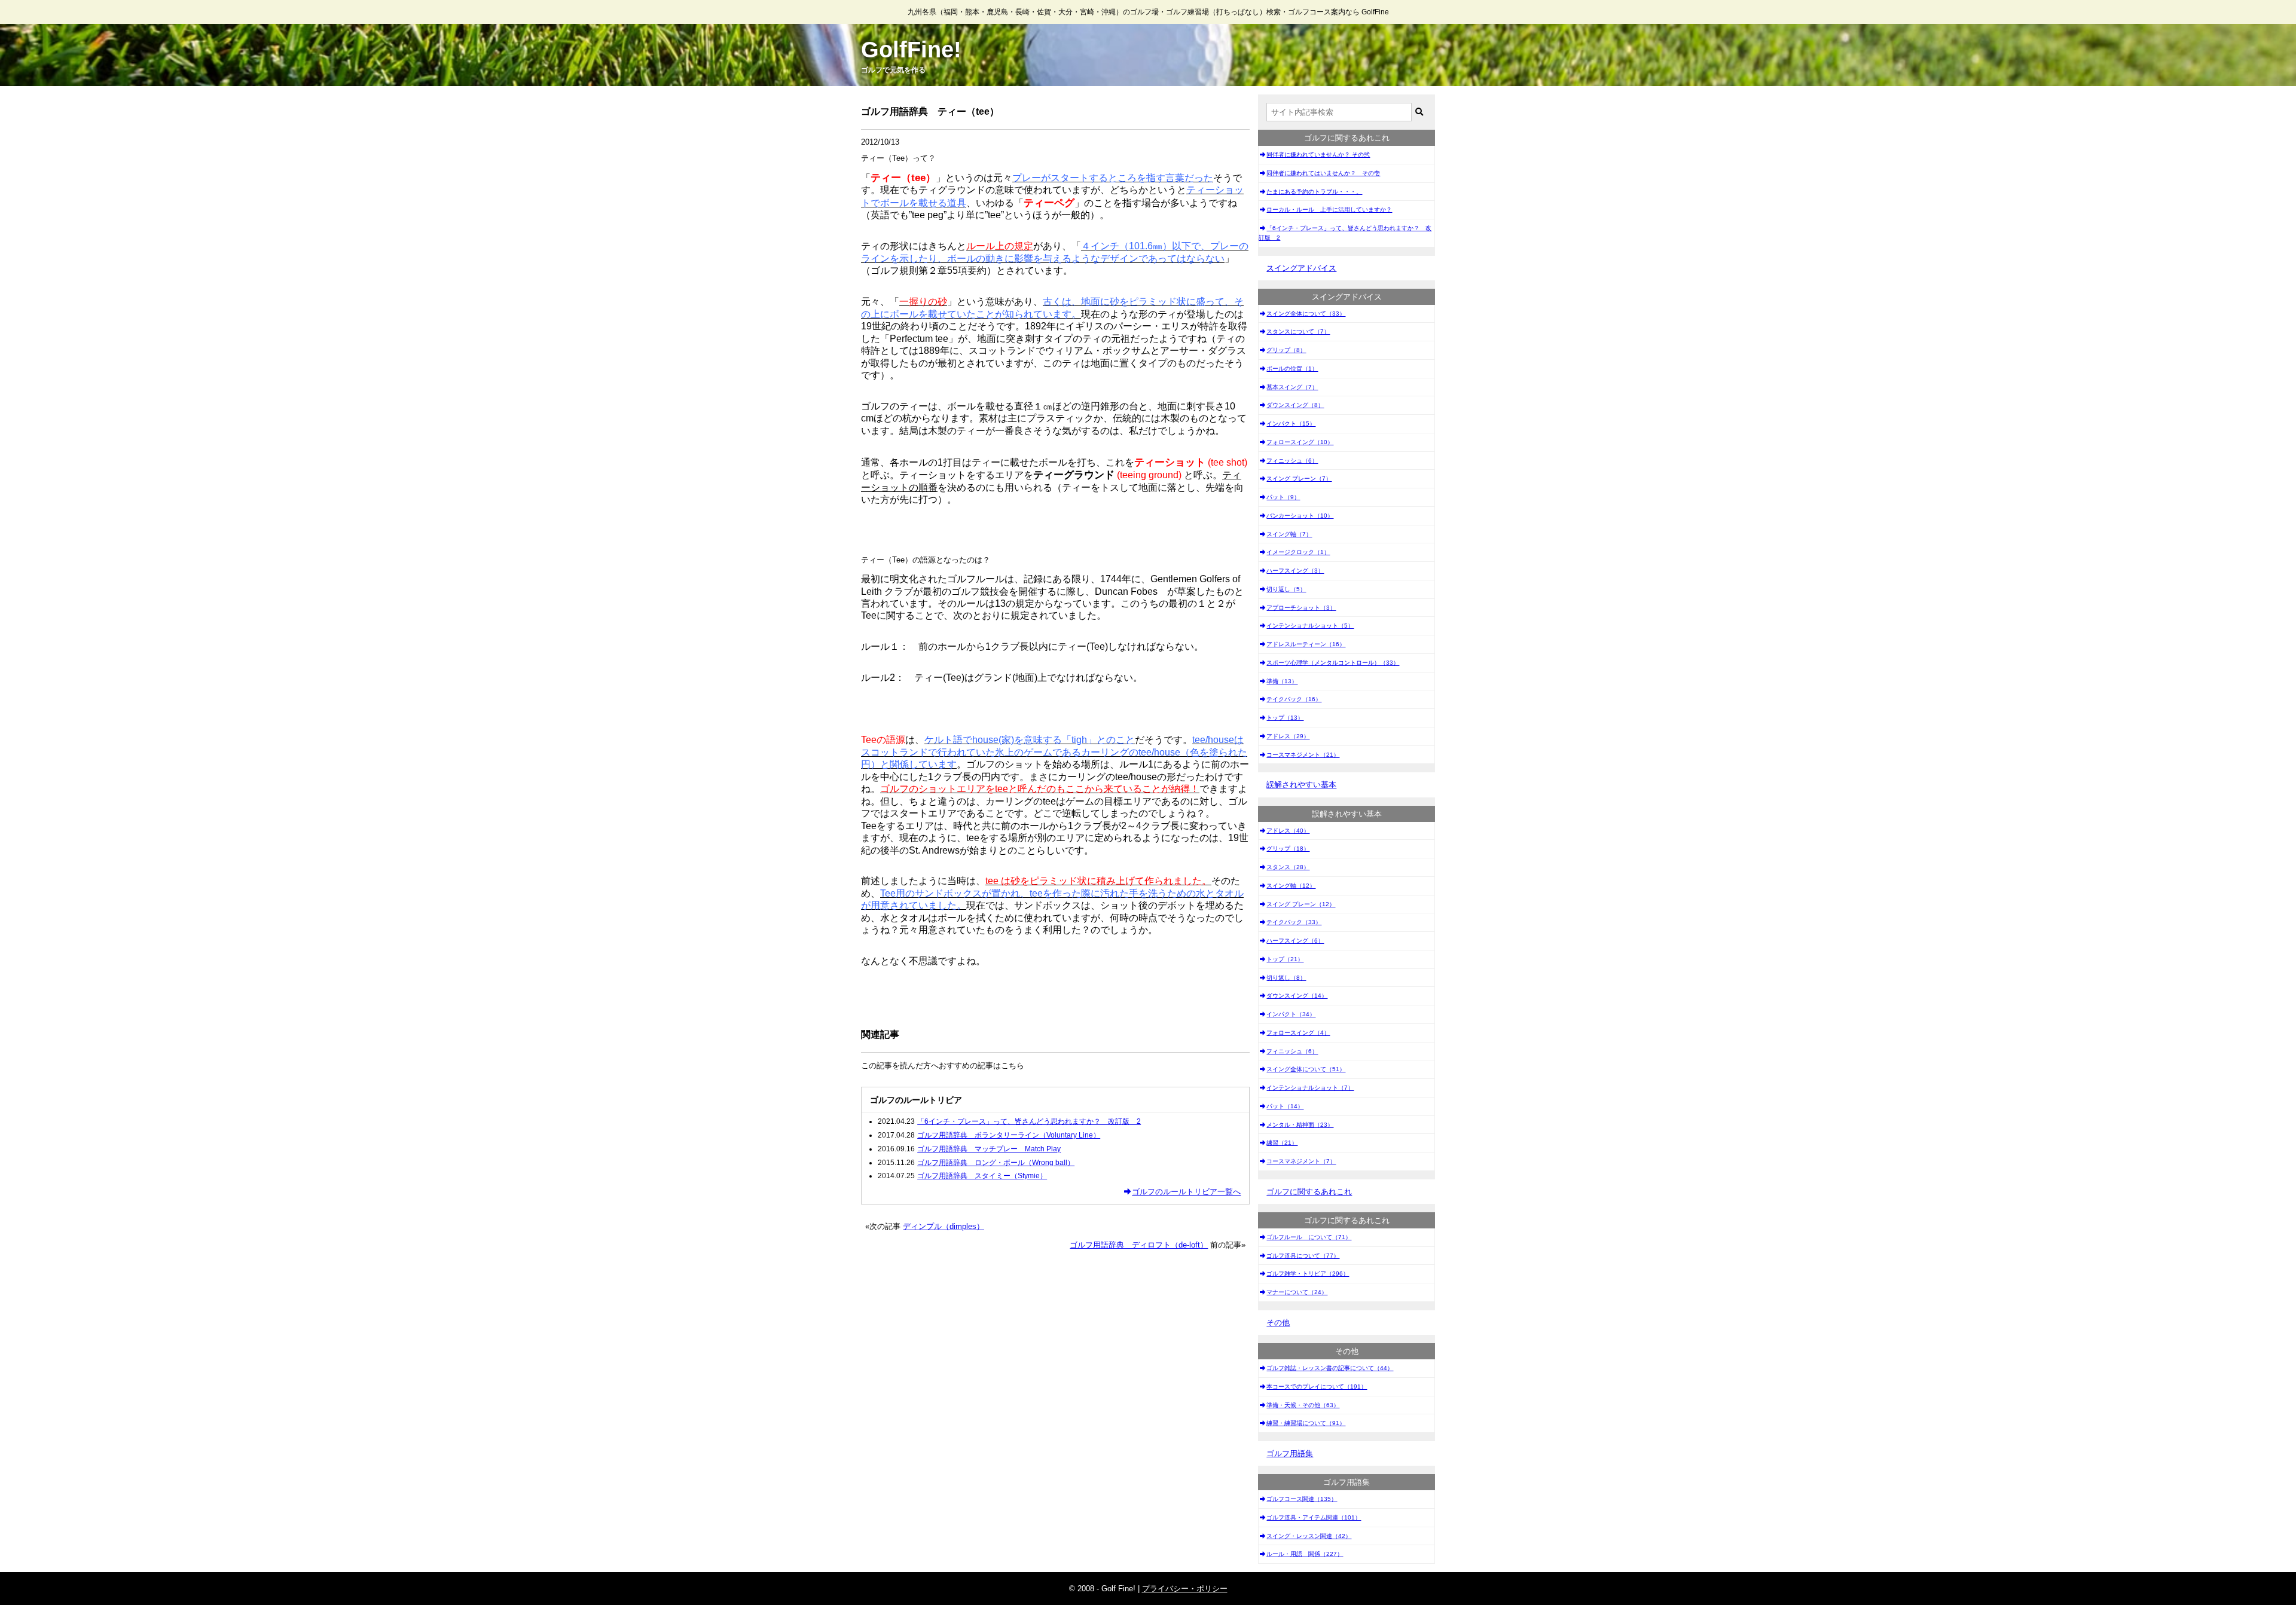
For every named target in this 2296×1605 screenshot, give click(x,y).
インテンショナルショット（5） (1310, 626)
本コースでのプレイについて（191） (1317, 1387)
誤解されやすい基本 (1301, 785)
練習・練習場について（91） (1306, 1423)
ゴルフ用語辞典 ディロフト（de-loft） (1139, 1245)
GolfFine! (911, 50)
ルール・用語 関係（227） (1305, 1554)
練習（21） (1282, 1143)
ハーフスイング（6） (1295, 941)
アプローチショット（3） (1301, 608)
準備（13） (1282, 681)
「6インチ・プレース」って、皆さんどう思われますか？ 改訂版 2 (1345, 233)
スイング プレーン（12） (1301, 904)
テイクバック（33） (1294, 922)
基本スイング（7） (1292, 387)
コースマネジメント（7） (1301, 1161)
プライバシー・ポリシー (1185, 1589)
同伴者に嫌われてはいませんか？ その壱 (1323, 173)
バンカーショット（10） (1300, 516)
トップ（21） (1285, 959)
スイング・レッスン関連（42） (1309, 1536)
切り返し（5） (1286, 589)
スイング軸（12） (1291, 886)
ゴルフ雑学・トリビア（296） (1308, 1274)
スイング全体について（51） (1306, 1069)
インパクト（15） (1291, 424)
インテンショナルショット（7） (1310, 1088)
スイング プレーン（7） (1299, 479)
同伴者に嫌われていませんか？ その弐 (1318, 155)
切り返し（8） (1286, 978)
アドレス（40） (1288, 831)
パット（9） (1283, 497)
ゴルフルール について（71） (1309, 1237)
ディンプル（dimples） (944, 1226)
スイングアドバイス (1301, 268)
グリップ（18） (1288, 849)
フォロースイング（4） (1298, 1033)
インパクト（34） (1291, 1014)
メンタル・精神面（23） (1300, 1125)
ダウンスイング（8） (1295, 405)
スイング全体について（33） (1306, 314)
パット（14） (1285, 1106)
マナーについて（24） (1297, 1292)
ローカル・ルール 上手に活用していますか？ (1329, 210)
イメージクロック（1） (1298, 552)
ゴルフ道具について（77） (1303, 1256)
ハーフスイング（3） (1295, 571)
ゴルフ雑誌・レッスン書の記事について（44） (1330, 1368)
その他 (1278, 1323)
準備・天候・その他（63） (1303, 1405)
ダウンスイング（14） (1297, 996)
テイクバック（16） (1294, 699)
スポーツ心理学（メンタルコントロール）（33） (1333, 663)
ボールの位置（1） (1292, 369)
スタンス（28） (1288, 867)
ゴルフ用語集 (1290, 1453)
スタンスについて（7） (1298, 331)
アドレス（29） (1288, 736)
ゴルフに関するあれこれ (1309, 1192)
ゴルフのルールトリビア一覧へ (1186, 1192)
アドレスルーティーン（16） (1306, 644)
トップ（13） (1285, 718)
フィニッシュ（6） (1292, 461)
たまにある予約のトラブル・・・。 (1314, 192)
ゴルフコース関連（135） (1302, 1499)
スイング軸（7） (1289, 534)
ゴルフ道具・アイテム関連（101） (1314, 1517)
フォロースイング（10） (1300, 442)
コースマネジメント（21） (1303, 755)
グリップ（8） (1286, 350)
